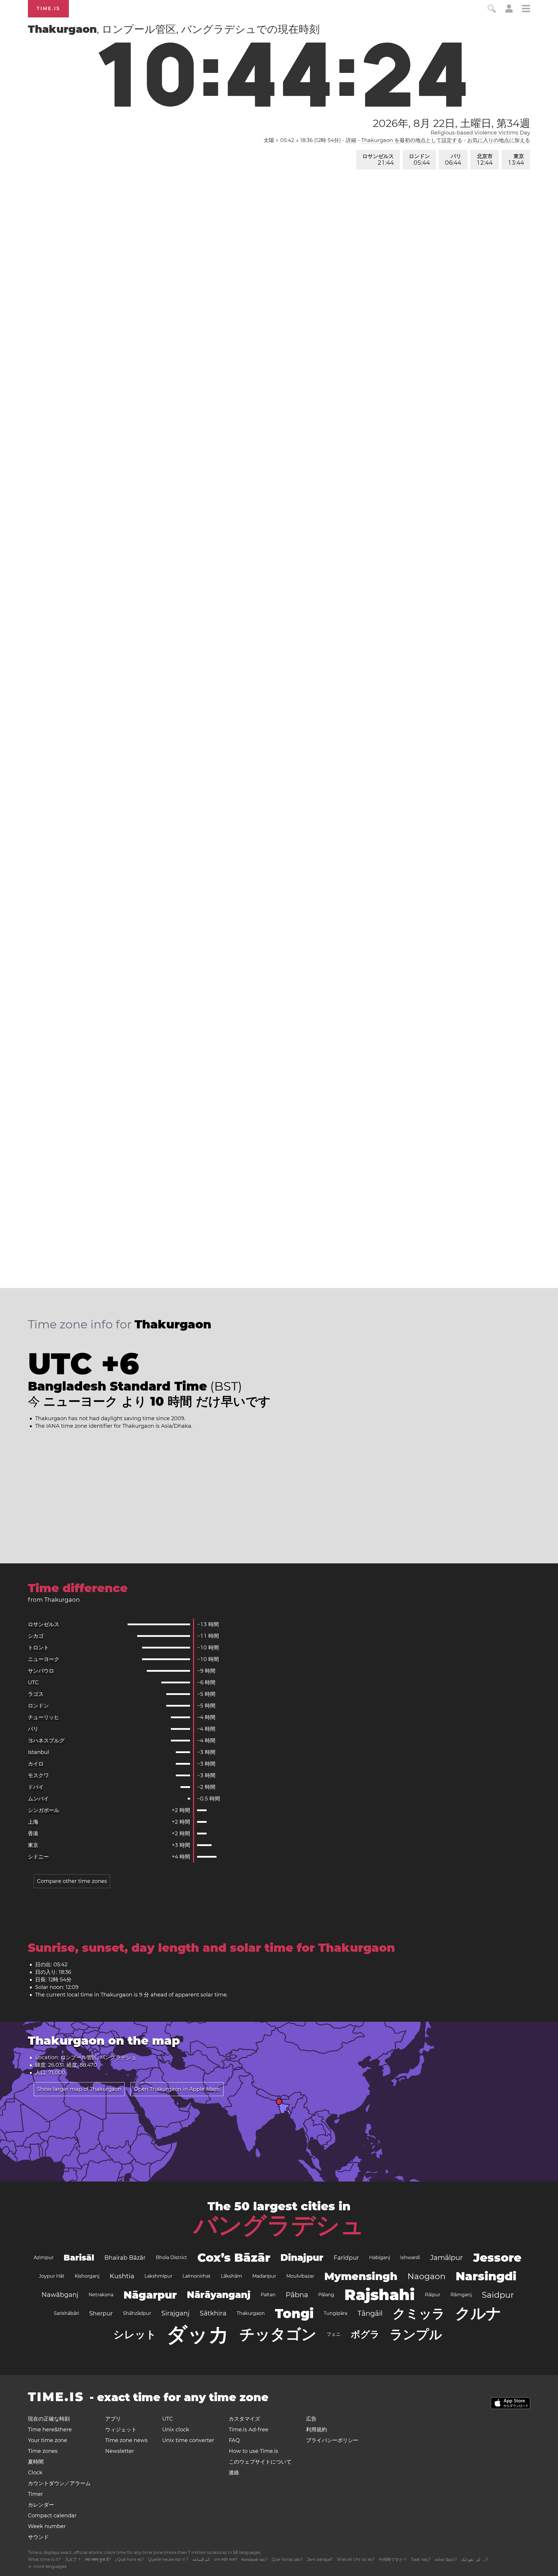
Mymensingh (361, 2276)
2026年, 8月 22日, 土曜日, (451, 123)
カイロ (36, 1764)
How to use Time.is (253, 2451)
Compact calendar (52, 2516)
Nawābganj (60, 2295)
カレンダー (41, 2505)
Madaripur (264, 2276)
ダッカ (198, 2334)
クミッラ (419, 2313)
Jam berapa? (320, 2559)
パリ (453, 160)
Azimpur (44, 2257)
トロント (38, 1648)
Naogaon (426, 2276)
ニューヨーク (44, 1659)
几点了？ (73, 2559)
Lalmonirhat (197, 2276)
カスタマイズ (244, 2419)
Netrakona (101, 2295)
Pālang (326, 2295)
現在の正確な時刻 (49, 2419)
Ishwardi (410, 2257)
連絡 (234, 2473)
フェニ (334, 2334)
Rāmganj (461, 2295)
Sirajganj (175, 2313)
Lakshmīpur (158, 2276)
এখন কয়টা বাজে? (226, 2559)
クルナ (478, 2313)
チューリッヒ (44, 1717)
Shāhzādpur (137, 2313)
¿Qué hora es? (129, 2559)
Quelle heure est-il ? (168, 2559)
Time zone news (126, 2440)
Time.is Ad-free (248, 2430)
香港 (33, 1834)
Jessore (497, 2257)
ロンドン (419, 160)
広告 (311, 2419)
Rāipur (433, 2295)
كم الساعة (201, 2559)
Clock (35, 2473)
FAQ (234, 2440)
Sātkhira (213, 2313)
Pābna (297, 2295)
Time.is (48, 9)
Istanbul (39, 1752)
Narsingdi (486, 2276)
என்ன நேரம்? (446, 2559)
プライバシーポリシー (332, 2440)
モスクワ (38, 1775)
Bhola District (171, 2257)
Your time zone (48, 2440)
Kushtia (122, 2276)
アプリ (113, 2419)
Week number (47, 2526)
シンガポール (44, 1810)
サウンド (38, 2537)
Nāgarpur (150, 2295)
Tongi (294, 2313)
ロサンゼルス (378, 160)
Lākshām (231, 2276)
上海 (33, 1822)
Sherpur (101, 2313)
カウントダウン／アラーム (59, 2483)
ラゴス (36, 1694)
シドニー (38, 1857)
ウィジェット (121, 2430)
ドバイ (36, 1787)
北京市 (485, 160)
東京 (516, 160)
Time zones (43, 2451)
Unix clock (176, 2430)
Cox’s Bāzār (234, 2257)
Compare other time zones (72, 1881)
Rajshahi (380, 2295)
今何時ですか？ (393, 2559)
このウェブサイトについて (260, 2462)
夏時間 (36, 2462)
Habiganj (380, 2257)
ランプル (416, 2334)
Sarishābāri (66, 2313)
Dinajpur (302, 2257)
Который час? (255, 2559)
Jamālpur (447, 2257)
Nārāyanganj (219, 2295)
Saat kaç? (421, 2559)
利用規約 (316, 2430)
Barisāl (79, 2258)
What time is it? (44, 2559)
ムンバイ (38, 1799)
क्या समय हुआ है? (98, 2559)
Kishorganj (87, 2276)
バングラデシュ (279, 2225)
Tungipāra (336, 2313)
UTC (33, 1682)
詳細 (351, 140)
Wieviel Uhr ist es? (356, 2559)
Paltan (268, 2295)
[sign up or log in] (509, 11)
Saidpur (498, 2295)
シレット (135, 2334)
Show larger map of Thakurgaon (79, 2089)
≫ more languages (47, 2566)
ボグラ (365, 2334)
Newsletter (120, 2451)
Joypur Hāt (52, 2276)
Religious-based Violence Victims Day (480, 133)
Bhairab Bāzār (125, 2258)
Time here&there (50, 2430)
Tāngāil (370, 2313)
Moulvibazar (300, 2276)
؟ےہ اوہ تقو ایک (474, 2559)
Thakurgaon (251, 2313)
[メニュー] (526, 9)
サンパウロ (41, 1671)
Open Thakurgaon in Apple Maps (177, 2089)
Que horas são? (287, 2559)
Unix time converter (188, 2440)
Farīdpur (346, 2258)
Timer (35, 2494)
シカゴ (36, 1636)
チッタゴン (278, 2334)
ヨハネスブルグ (46, 1741)
